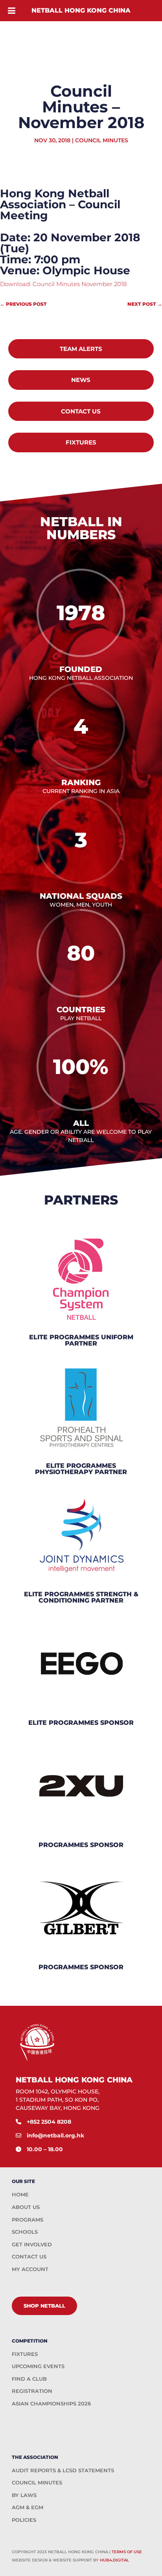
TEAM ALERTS (81, 349)
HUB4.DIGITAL (114, 2560)
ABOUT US (26, 2207)
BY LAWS (24, 2495)
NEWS (81, 380)
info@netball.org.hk (55, 2135)
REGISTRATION (32, 2391)
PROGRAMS (28, 2220)
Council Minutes (102, 140)
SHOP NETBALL (44, 2306)
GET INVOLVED (32, 2244)
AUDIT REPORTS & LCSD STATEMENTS (63, 2470)
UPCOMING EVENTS (38, 2366)
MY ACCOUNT (30, 2269)
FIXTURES (81, 442)
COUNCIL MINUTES (37, 2482)
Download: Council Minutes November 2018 (63, 284)
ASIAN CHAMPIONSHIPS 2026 (51, 2403)
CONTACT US (81, 411)
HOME (20, 2194)
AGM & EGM (28, 2507)
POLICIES (24, 2520)
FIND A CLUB (29, 2379)
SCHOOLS (25, 2232)
